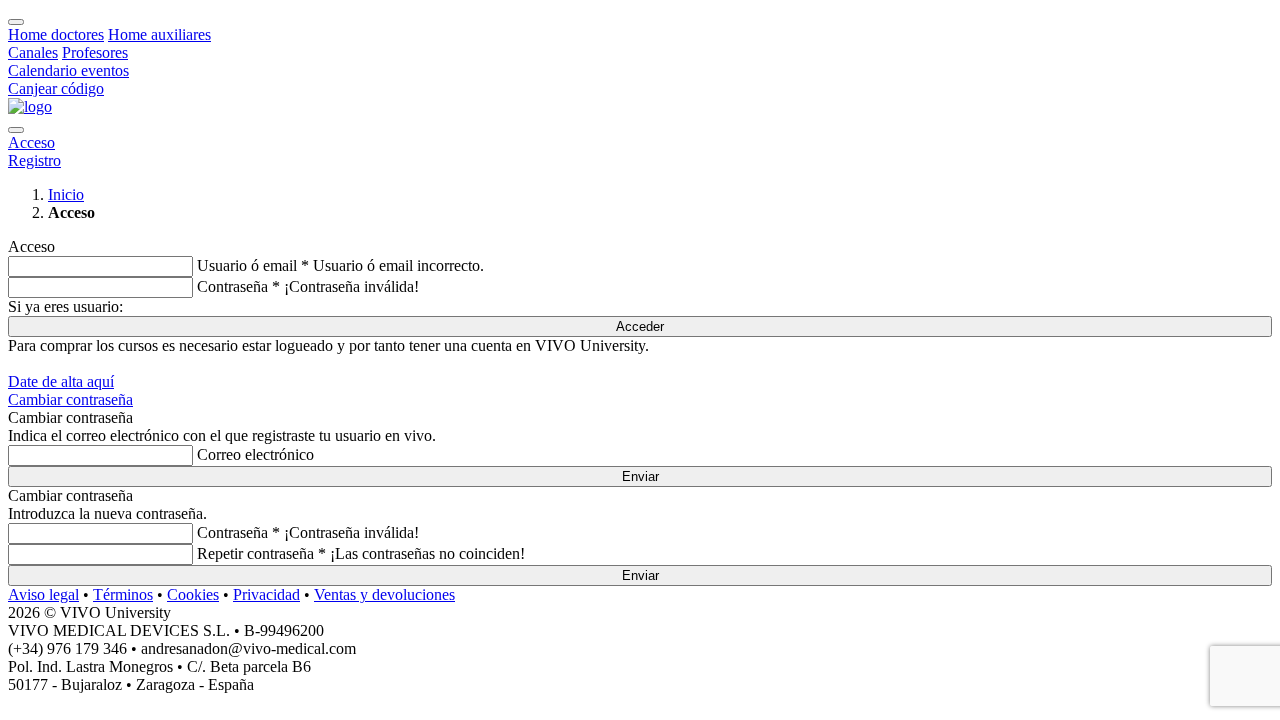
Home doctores (56, 34)
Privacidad (266, 594)
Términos (123, 594)
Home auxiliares (159, 34)
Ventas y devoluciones (384, 594)
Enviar (640, 476)
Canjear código (56, 88)
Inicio (66, 194)
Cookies (193, 594)
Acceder (640, 326)
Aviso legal (43, 594)
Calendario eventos (68, 70)
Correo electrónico (255, 454)
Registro (34, 160)
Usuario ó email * (253, 265)
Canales (33, 52)
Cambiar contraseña (70, 399)
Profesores (95, 52)
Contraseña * (238, 286)
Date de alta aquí (61, 381)
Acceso (31, 142)
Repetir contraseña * (261, 553)
